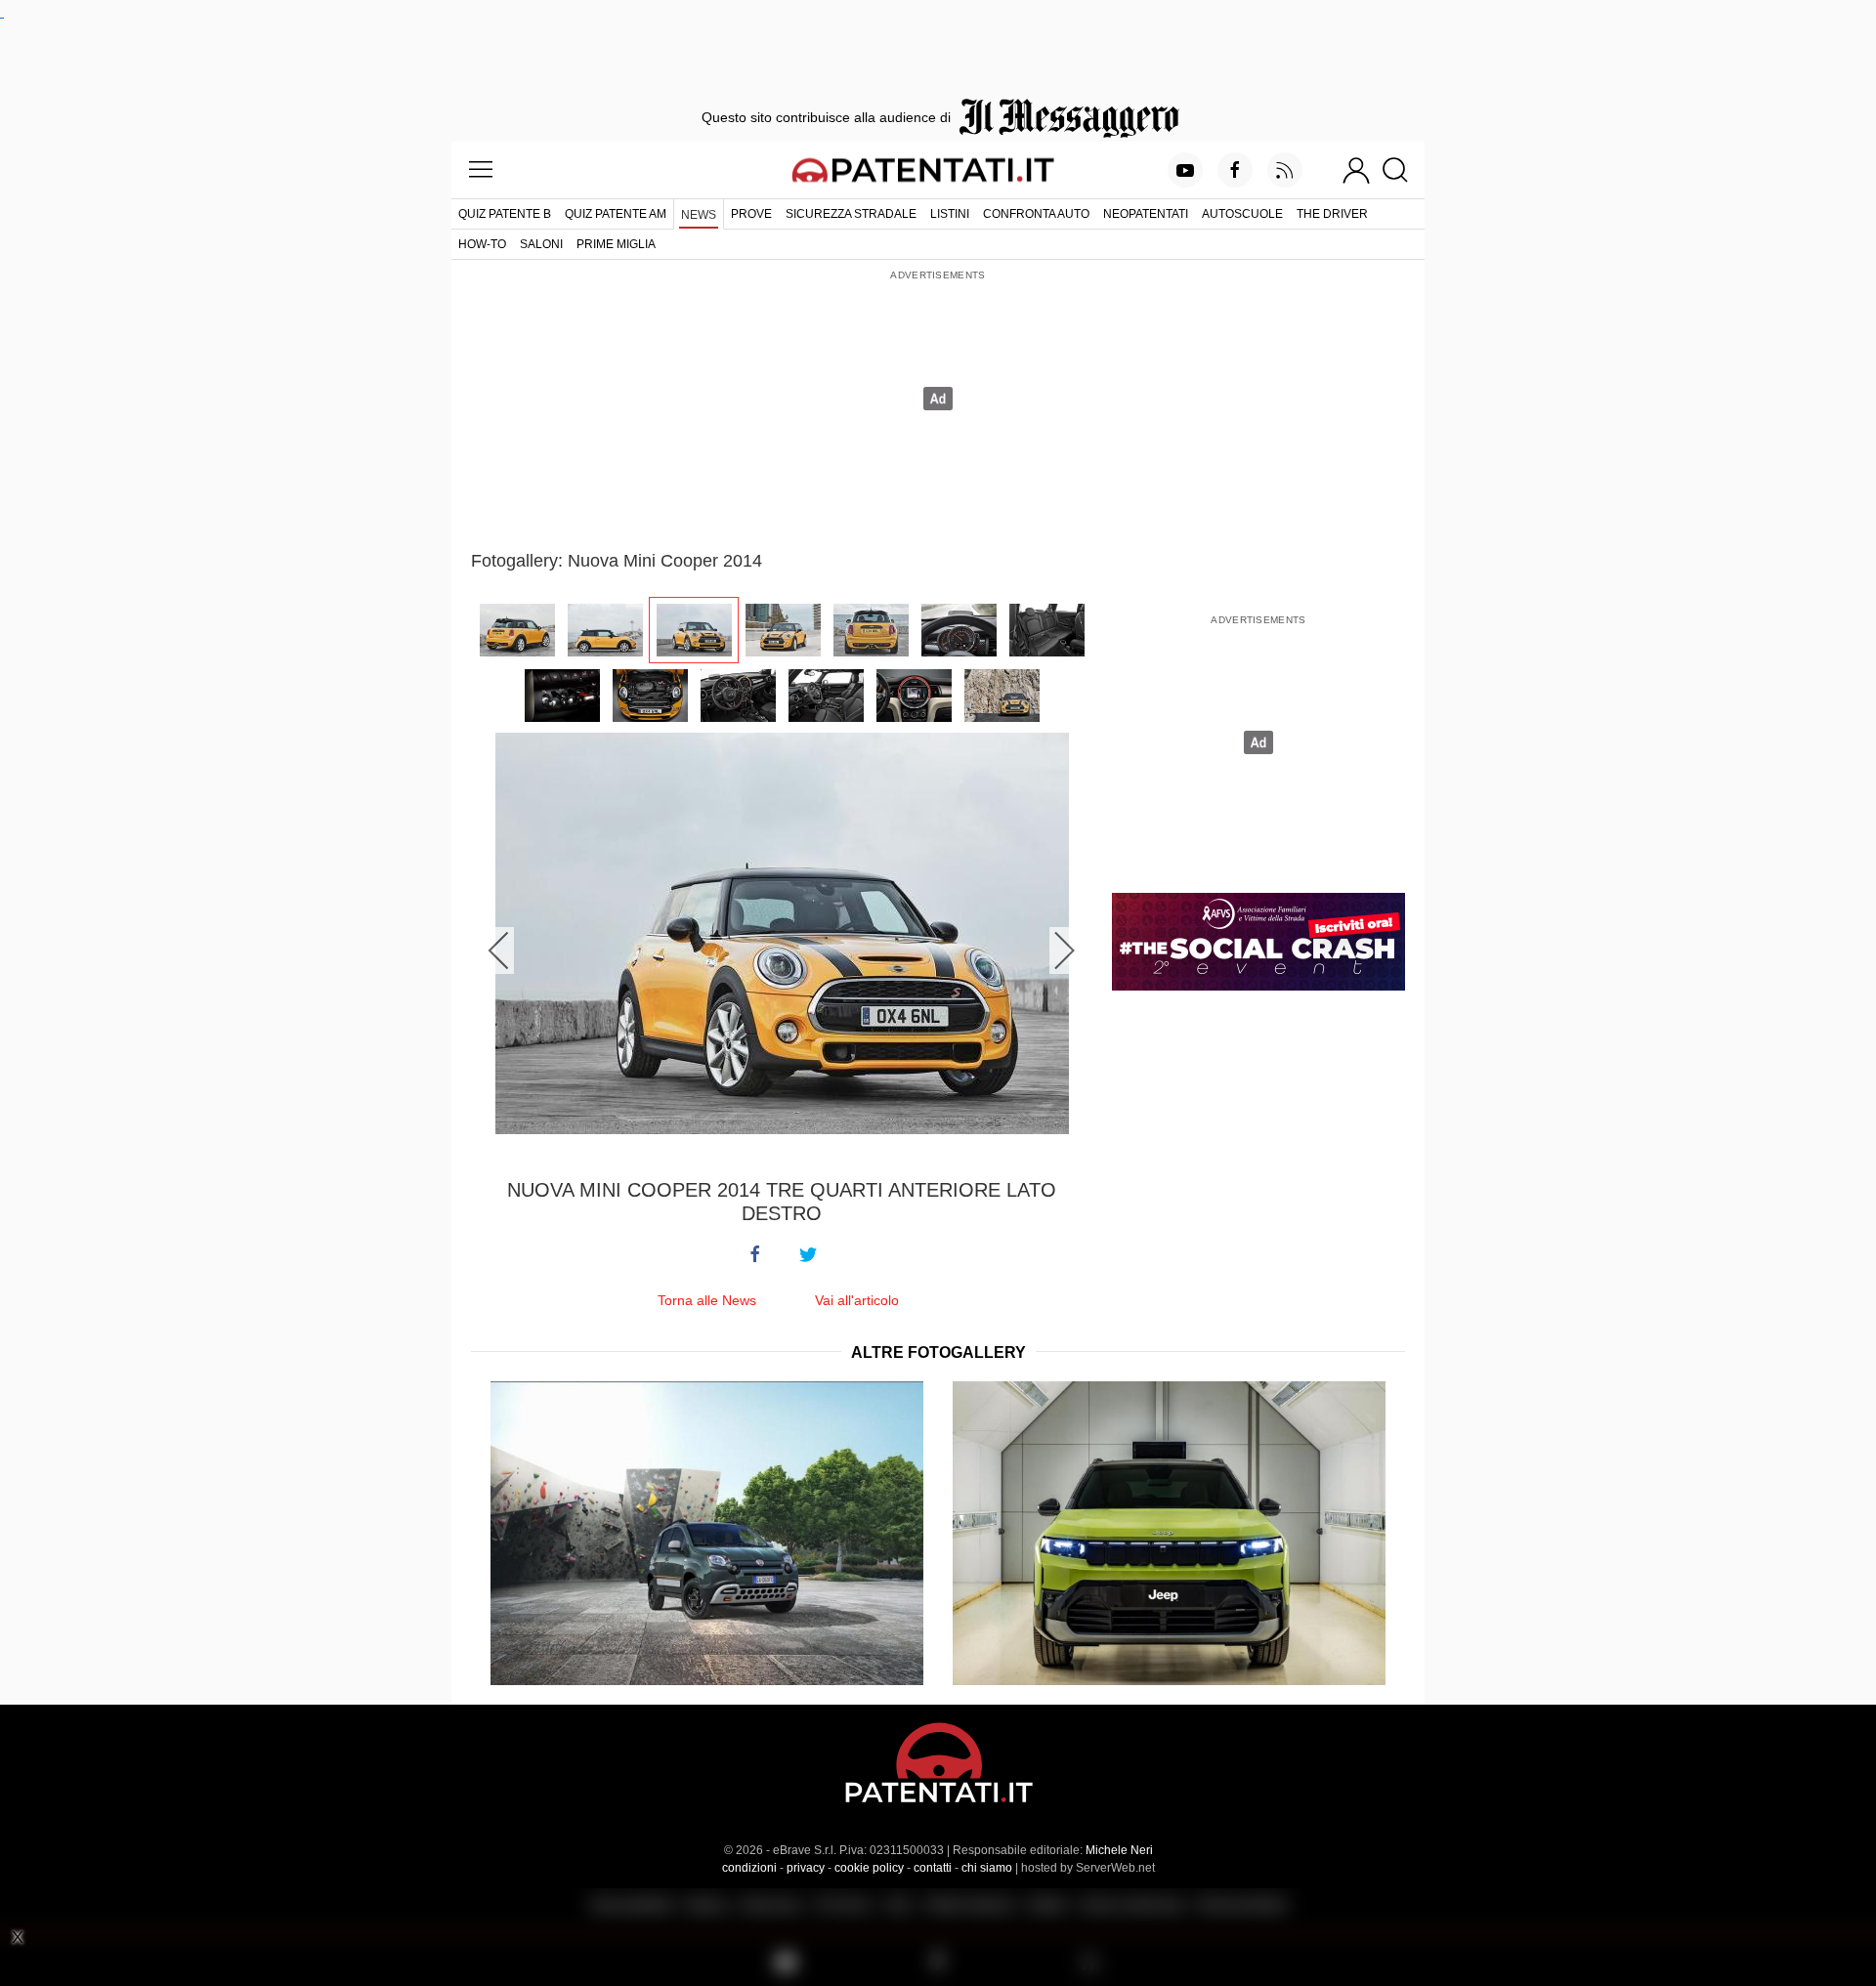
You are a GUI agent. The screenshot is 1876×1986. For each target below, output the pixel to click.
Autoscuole (1242, 214)
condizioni (749, 1868)
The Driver (1332, 214)
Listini (950, 214)
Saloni (541, 244)
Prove (751, 214)
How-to (482, 244)
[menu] (481, 170)
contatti (933, 1868)
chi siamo (987, 1868)
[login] (1356, 170)
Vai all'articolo (857, 1300)
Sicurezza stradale (851, 214)
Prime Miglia (616, 244)
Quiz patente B (505, 214)
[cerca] (1403, 170)
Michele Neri (1119, 1850)
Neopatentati (1146, 214)
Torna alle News (707, 1300)
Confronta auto (1036, 214)
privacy (806, 1868)
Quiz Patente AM (616, 214)
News (699, 215)
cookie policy (869, 1868)
